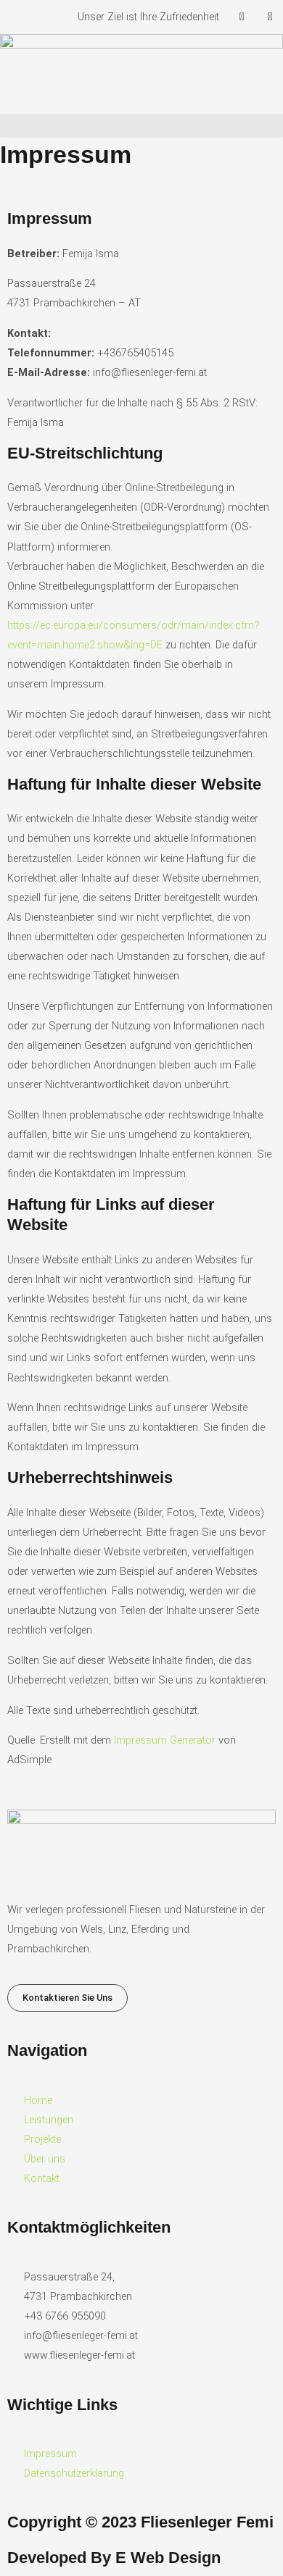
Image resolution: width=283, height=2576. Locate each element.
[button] (141, 126)
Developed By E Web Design (114, 2558)
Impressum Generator (165, 1740)
